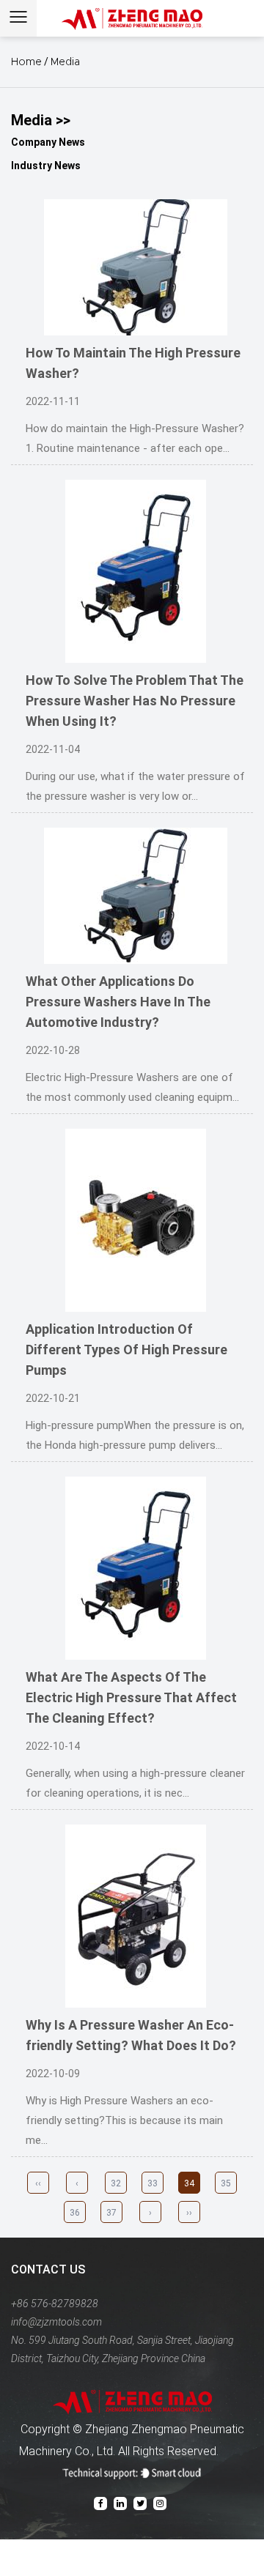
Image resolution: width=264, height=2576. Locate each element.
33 (153, 2183)
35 (226, 2183)
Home (26, 62)
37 (111, 2213)
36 (75, 2213)
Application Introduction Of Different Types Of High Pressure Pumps (126, 1350)
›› (189, 2213)
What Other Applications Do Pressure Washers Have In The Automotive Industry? (118, 1002)
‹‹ (38, 2183)
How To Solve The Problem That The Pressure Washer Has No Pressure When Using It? (135, 701)
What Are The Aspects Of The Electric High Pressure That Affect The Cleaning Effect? (131, 1697)
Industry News (46, 166)
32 (116, 2183)
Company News (48, 142)
